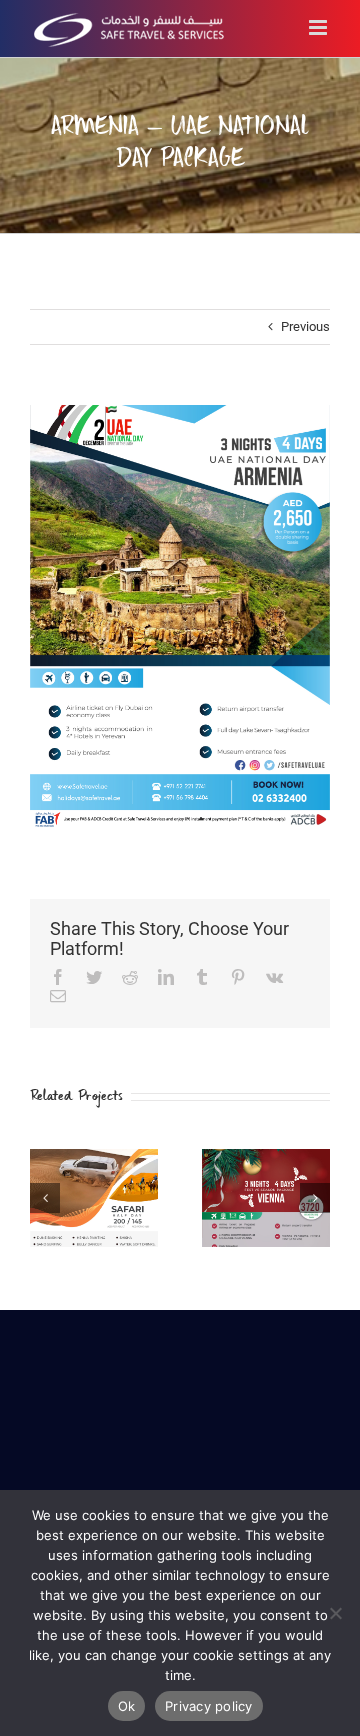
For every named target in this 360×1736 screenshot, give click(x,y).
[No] (335, 1613)
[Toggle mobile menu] (319, 27)
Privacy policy (209, 1706)
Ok (127, 1706)
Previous (305, 326)
